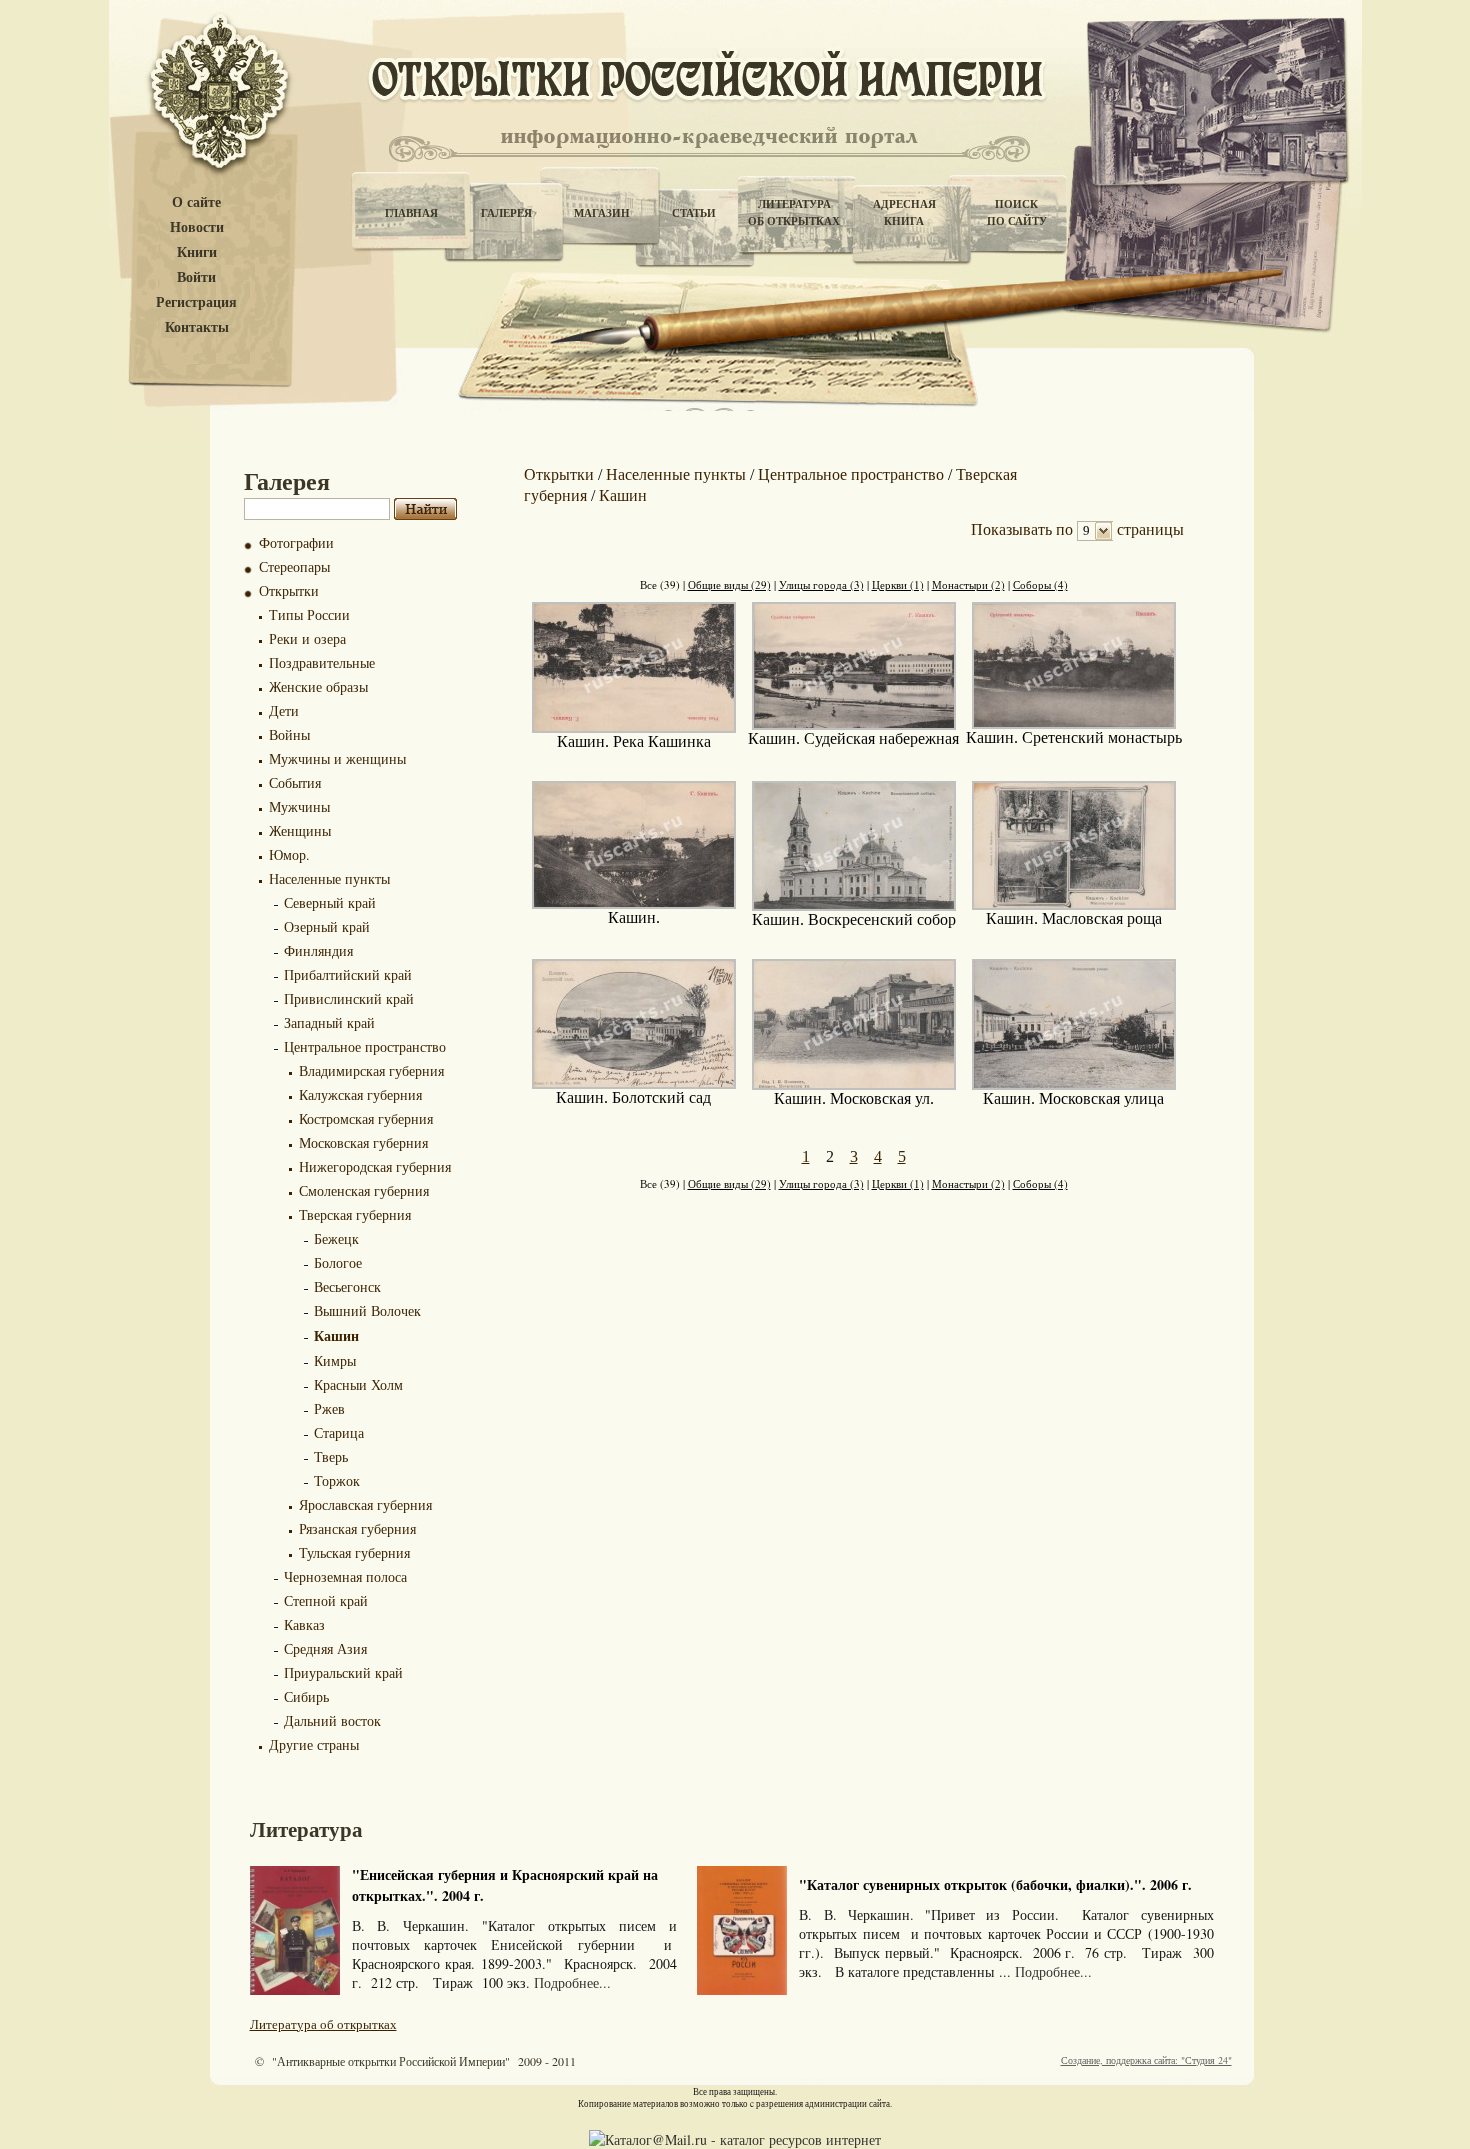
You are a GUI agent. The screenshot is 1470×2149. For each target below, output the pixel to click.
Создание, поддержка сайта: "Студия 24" (1146, 2060)
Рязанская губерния (357, 1528)
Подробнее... (572, 1982)
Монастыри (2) (968, 584)
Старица (339, 1432)
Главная (411, 213)
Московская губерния (363, 1142)
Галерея (506, 213)
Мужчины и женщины (337, 758)
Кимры (335, 1360)
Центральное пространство (365, 1046)
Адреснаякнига (904, 212)
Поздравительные (322, 662)
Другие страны (314, 1744)
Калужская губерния (360, 1094)
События (295, 782)
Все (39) (660, 584)
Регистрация (196, 302)
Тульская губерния (354, 1552)
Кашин (336, 1335)
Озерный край (327, 926)
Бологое (338, 1262)
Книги (197, 252)
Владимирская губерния (371, 1070)
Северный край (330, 902)
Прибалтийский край (348, 974)
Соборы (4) (1040, 584)
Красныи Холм (358, 1384)
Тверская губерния (355, 1214)
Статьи (694, 213)
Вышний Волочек (367, 1310)
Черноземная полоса (345, 1576)
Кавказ (304, 1624)
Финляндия (318, 950)
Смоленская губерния (364, 1190)
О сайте (196, 202)
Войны (289, 734)
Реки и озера (307, 638)
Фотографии (296, 542)
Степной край (326, 1600)
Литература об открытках (323, 2024)
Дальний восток (332, 1720)
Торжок (337, 1480)
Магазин (602, 213)
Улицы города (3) (821, 584)
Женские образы (318, 686)
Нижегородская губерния (375, 1166)
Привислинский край (349, 998)
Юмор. (289, 854)
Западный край (329, 1022)
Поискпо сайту (1017, 212)
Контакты (197, 327)
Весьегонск (347, 1286)
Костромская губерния (366, 1118)
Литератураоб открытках (794, 212)
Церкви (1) (898, 584)
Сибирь (306, 1696)
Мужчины (299, 806)
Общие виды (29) (729, 584)
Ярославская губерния (365, 1504)
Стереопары (294, 566)
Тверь (331, 1456)
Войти (196, 277)
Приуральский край (343, 1672)
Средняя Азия (325, 1648)
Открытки (289, 590)
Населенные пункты (329, 878)
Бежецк (336, 1238)
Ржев (329, 1408)
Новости (197, 227)
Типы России (309, 614)
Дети (284, 710)
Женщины (300, 830)
